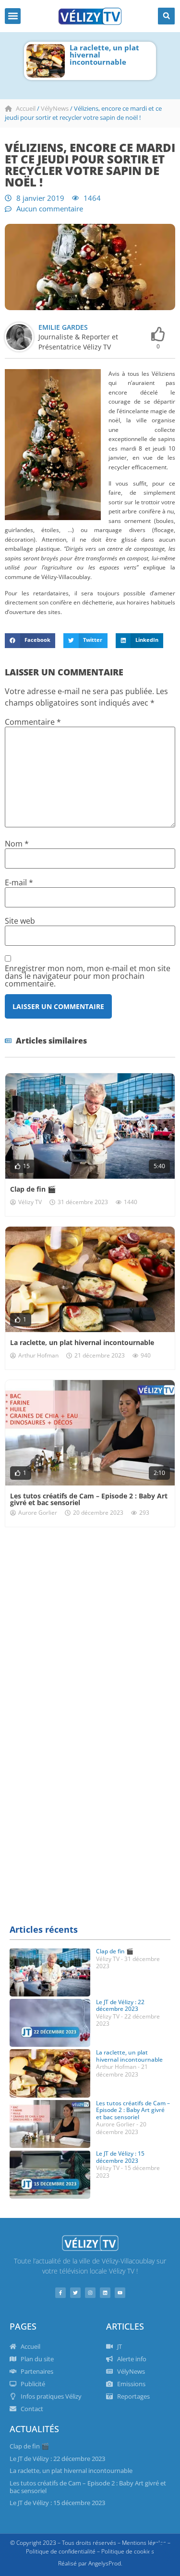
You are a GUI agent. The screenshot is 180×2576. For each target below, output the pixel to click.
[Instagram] (90, 2293)
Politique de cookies (128, 2551)
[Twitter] (75, 2293)
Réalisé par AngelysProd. (90, 2563)
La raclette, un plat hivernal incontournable (82, 1342)
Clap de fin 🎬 (33, 1189)
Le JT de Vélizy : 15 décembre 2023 (120, 2157)
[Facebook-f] (60, 2293)
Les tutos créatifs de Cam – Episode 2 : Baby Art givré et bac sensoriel (124, 58)
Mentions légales (144, 2543)
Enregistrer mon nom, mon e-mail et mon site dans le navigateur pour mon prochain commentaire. (88, 976)
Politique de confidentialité (61, 2551)
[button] (13, 16)
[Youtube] (120, 2293)
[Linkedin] (105, 2293)
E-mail (19, 882)
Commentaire (33, 722)
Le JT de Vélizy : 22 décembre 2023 (120, 2005)
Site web (20, 921)
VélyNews (55, 108)
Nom (17, 844)
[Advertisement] (90, 1631)
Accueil (26, 108)
